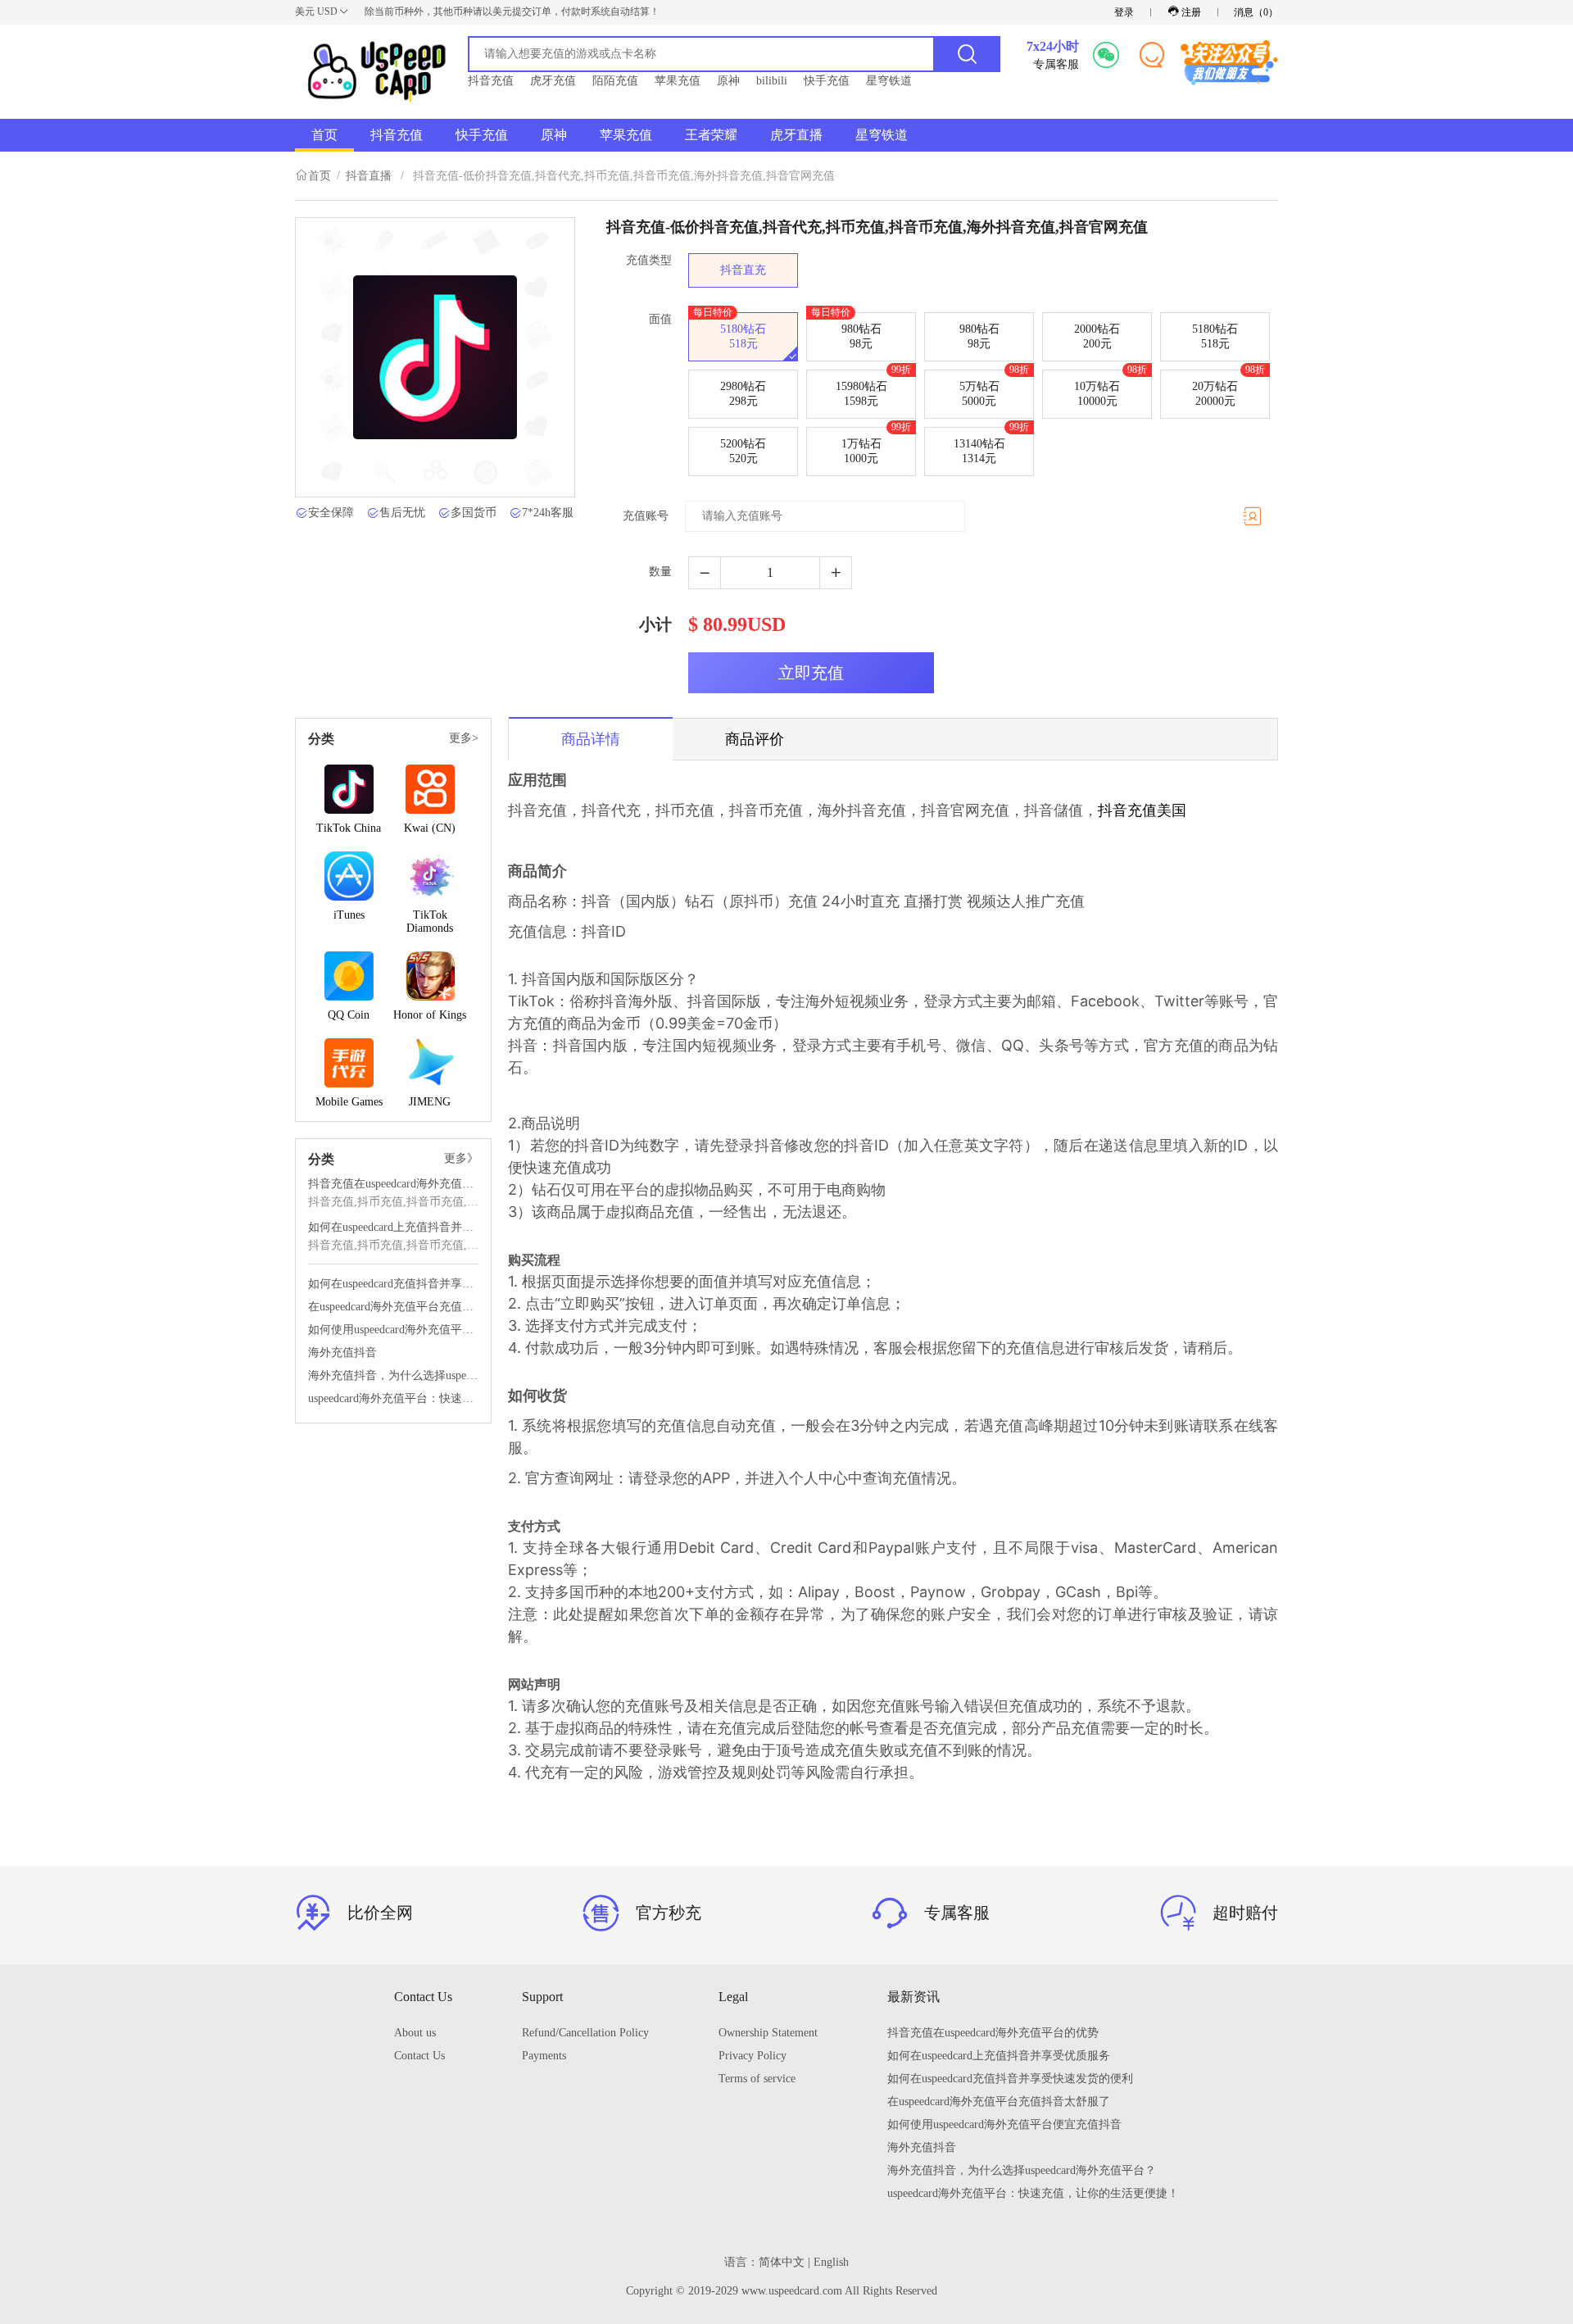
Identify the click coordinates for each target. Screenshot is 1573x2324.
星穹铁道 (889, 81)
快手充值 (827, 81)
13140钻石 (992, 446)
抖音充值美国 (1142, 810)
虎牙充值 (553, 81)
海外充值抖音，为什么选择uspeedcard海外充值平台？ (393, 1375)
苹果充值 (678, 81)
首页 (324, 135)
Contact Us (419, 2056)
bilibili (772, 81)
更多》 (461, 1158)
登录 (1124, 12)
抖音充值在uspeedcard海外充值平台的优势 (393, 1184)
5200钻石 (743, 451)
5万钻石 (995, 388)
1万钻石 (877, 446)
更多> (464, 738)
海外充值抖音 (342, 1353)
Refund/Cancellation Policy (585, 2033)
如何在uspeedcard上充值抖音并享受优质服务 (393, 1227)
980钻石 (846, 331)
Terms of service (757, 2079)
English (831, 2262)
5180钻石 (730, 331)
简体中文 (782, 2262)
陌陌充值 (615, 81)
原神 (728, 81)
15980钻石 (874, 388)
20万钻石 (1228, 388)
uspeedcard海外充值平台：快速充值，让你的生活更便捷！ (393, 1398)
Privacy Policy (753, 2056)
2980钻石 (743, 394)
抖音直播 (369, 176)
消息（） (1256, 12)
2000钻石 (1097, 336)
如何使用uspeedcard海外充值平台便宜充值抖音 (393, 1330)
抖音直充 (743, 270)
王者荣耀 (711, 135)
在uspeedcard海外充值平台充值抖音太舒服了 (393, 1307)
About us (415, 2033)
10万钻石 (1111, 388)
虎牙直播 (796, 135)
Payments (544, 2056)
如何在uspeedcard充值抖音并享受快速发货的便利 (393, 1284)
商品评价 (755, 739)
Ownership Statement (768, 2033)
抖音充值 (491, 81)
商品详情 (591, 739)
